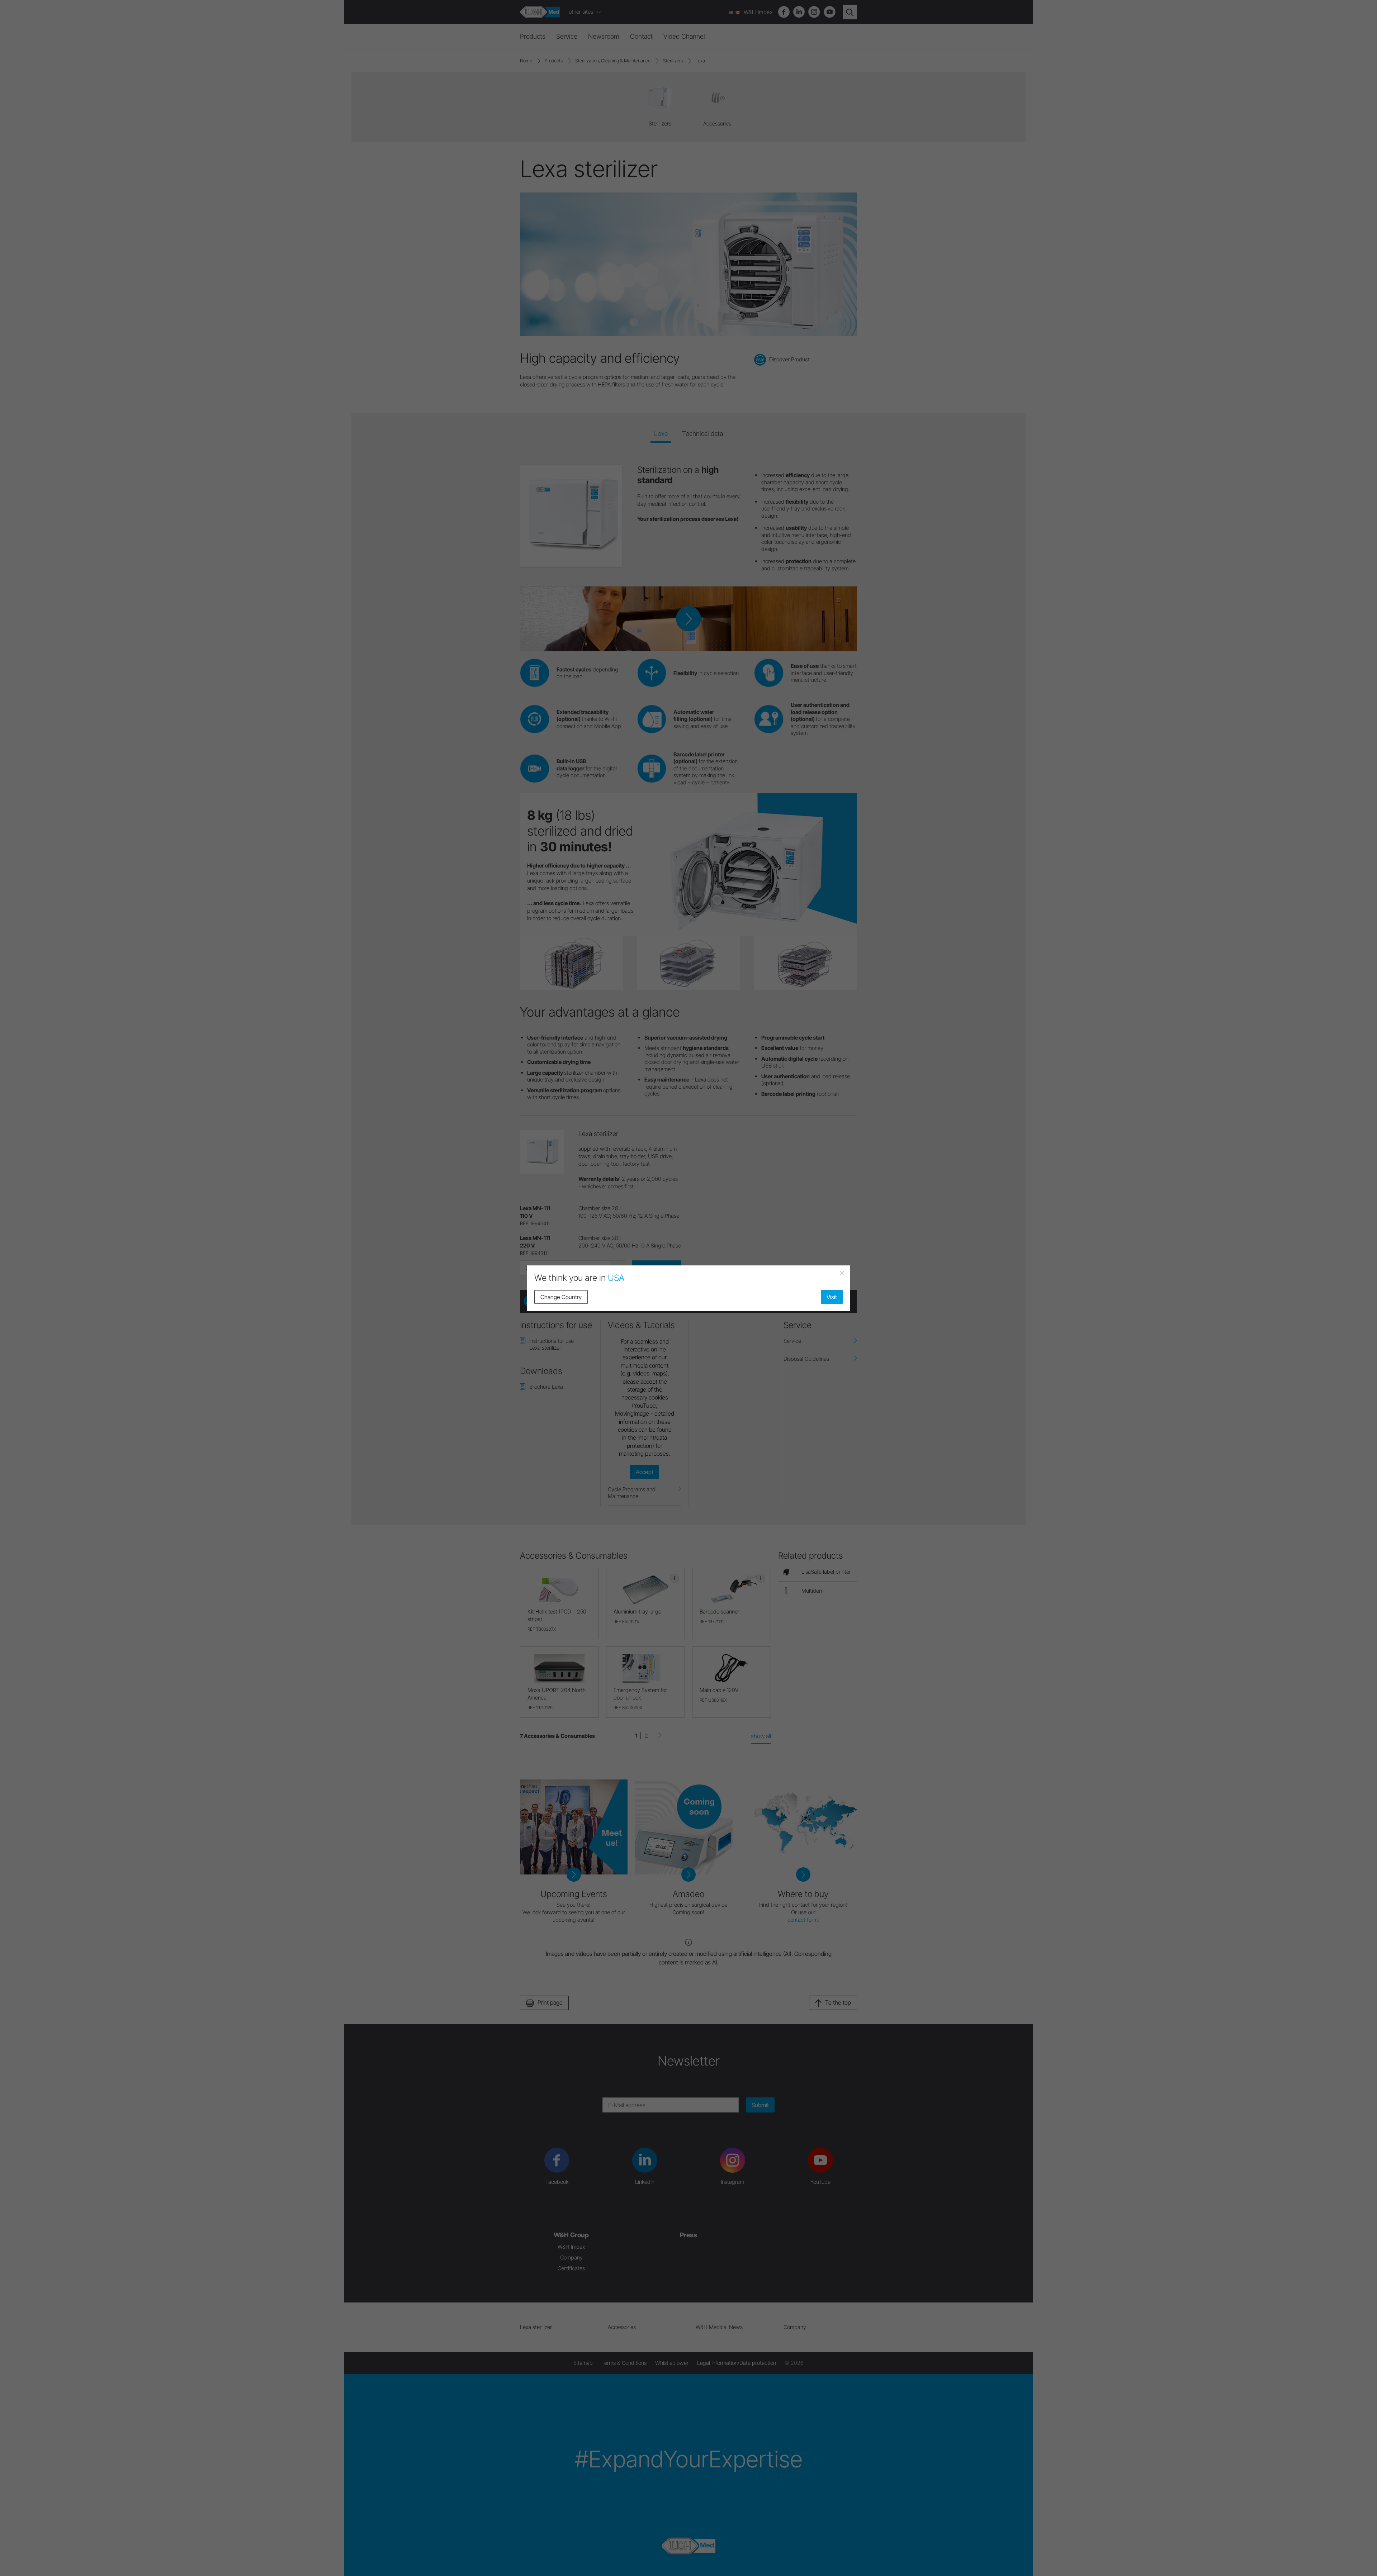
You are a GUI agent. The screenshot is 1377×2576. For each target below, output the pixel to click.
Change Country (561, 1297)
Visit (832, 1297)
